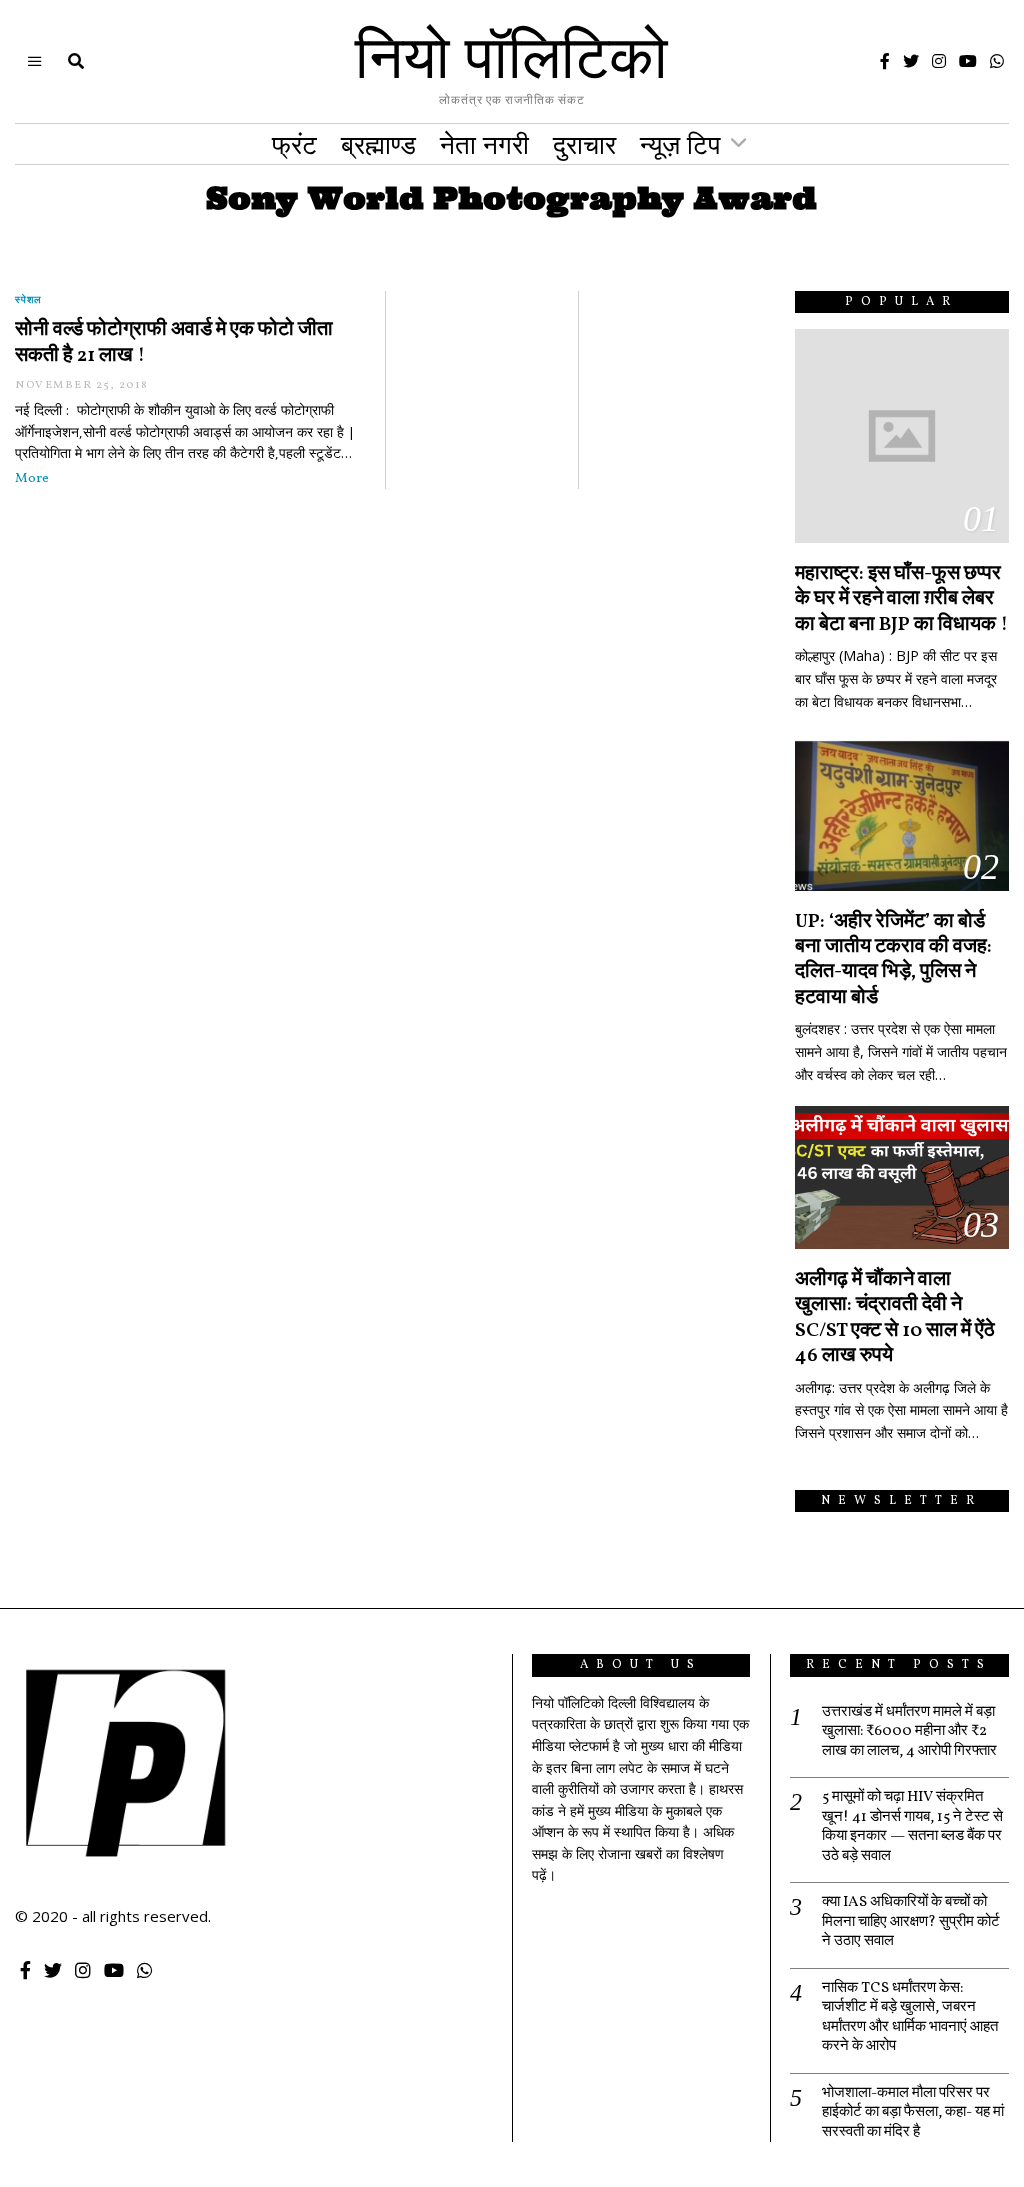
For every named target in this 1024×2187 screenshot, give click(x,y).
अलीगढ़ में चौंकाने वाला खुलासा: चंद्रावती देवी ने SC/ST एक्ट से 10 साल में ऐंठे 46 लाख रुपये (895, 1318)
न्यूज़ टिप (680, 144)
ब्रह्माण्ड (378, 144)
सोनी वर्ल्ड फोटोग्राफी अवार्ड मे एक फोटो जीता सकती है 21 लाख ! (174, 342)
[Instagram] (939, 61)
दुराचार (584, 144)
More (32, 478)
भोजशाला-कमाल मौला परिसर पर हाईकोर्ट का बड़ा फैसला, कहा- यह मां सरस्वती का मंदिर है (913, 2113)
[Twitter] (911, 61)
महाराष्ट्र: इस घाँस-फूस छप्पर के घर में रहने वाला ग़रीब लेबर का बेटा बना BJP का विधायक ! (901, 599)
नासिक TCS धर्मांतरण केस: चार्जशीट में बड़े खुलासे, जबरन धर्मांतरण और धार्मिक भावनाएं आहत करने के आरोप (910, 2018)
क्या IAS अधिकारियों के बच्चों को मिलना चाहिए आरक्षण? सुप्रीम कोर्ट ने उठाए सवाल (911, 1922)
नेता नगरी (484, 144)
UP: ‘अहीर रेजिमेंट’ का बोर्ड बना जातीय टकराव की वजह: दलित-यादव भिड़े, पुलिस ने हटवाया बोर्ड (893, 960)
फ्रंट (294, 144)
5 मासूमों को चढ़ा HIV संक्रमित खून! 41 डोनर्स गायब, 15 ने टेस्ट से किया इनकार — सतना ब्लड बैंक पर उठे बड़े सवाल (912, 1827)
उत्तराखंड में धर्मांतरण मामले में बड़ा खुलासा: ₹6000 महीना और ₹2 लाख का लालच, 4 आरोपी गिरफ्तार (909, 1732)
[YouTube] (968, 61)
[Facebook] (885, 61)
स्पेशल (28, 299)
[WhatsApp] (997, 61)
